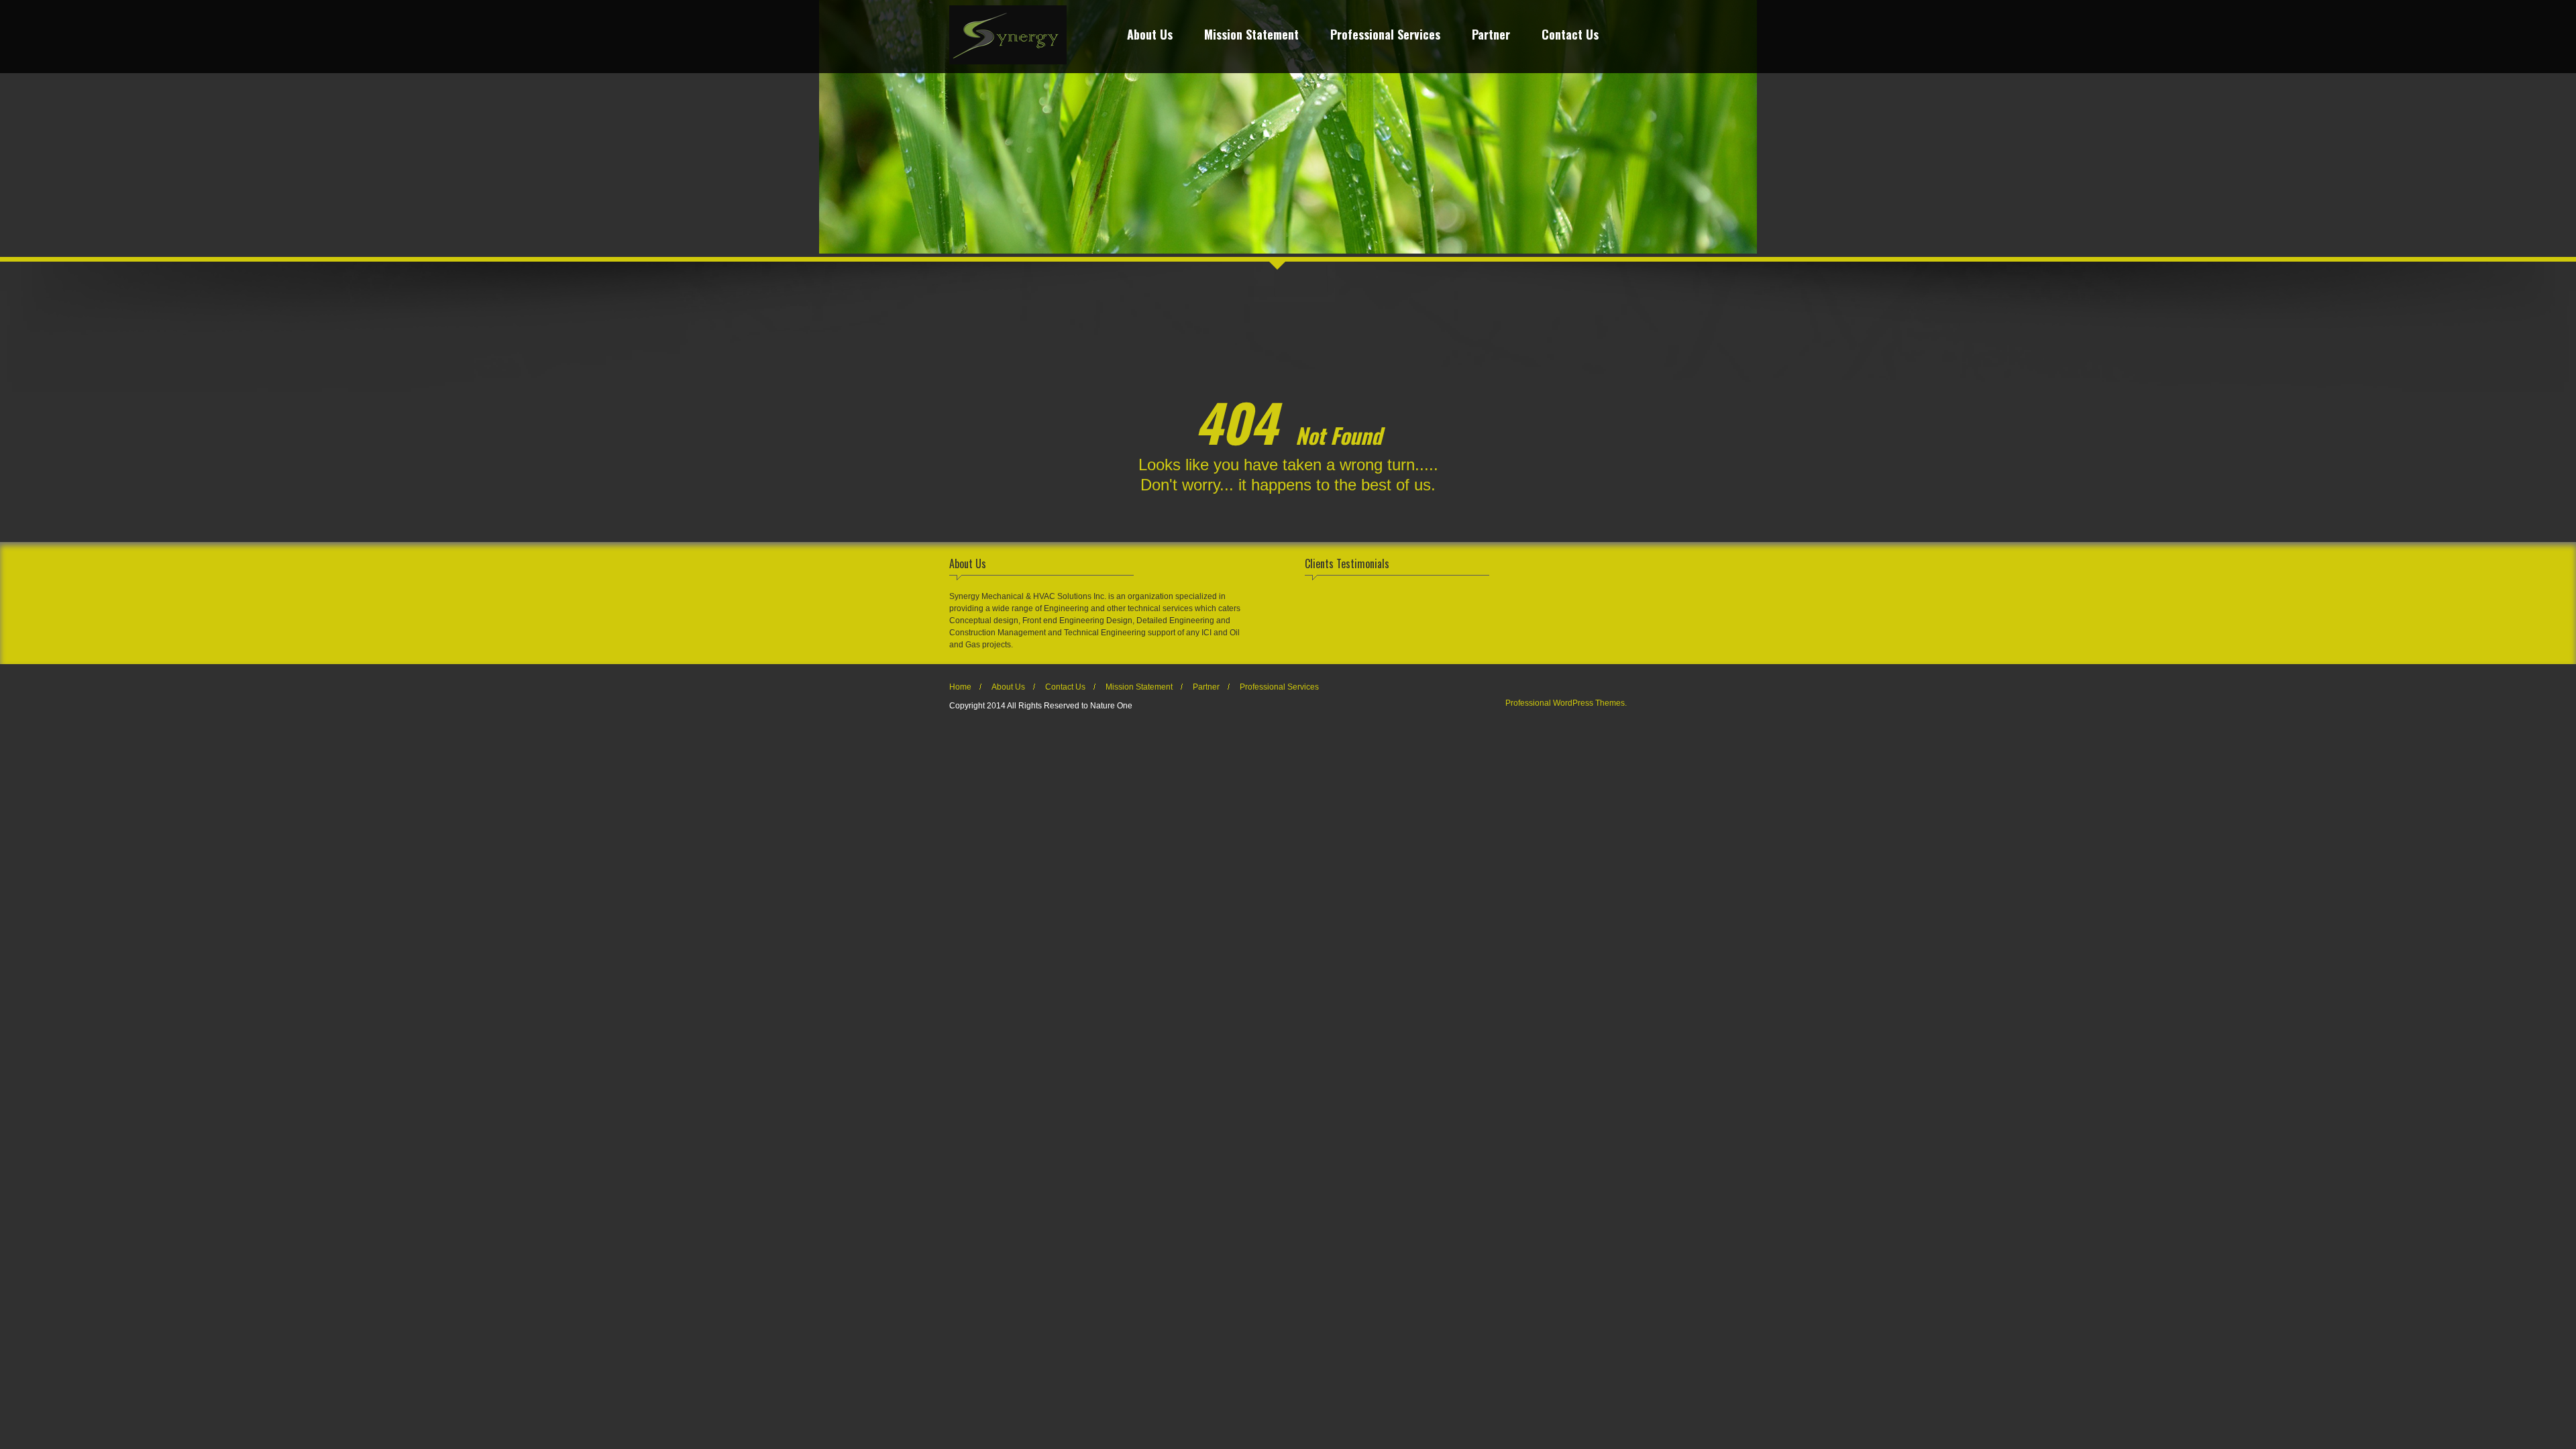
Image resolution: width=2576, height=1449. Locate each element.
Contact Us (1570, 36)
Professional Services (1385, 36)
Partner (1491, 36)
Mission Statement (1251, 36)
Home (960, 687)
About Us (1150, 36)
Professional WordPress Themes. (1566, 703)
